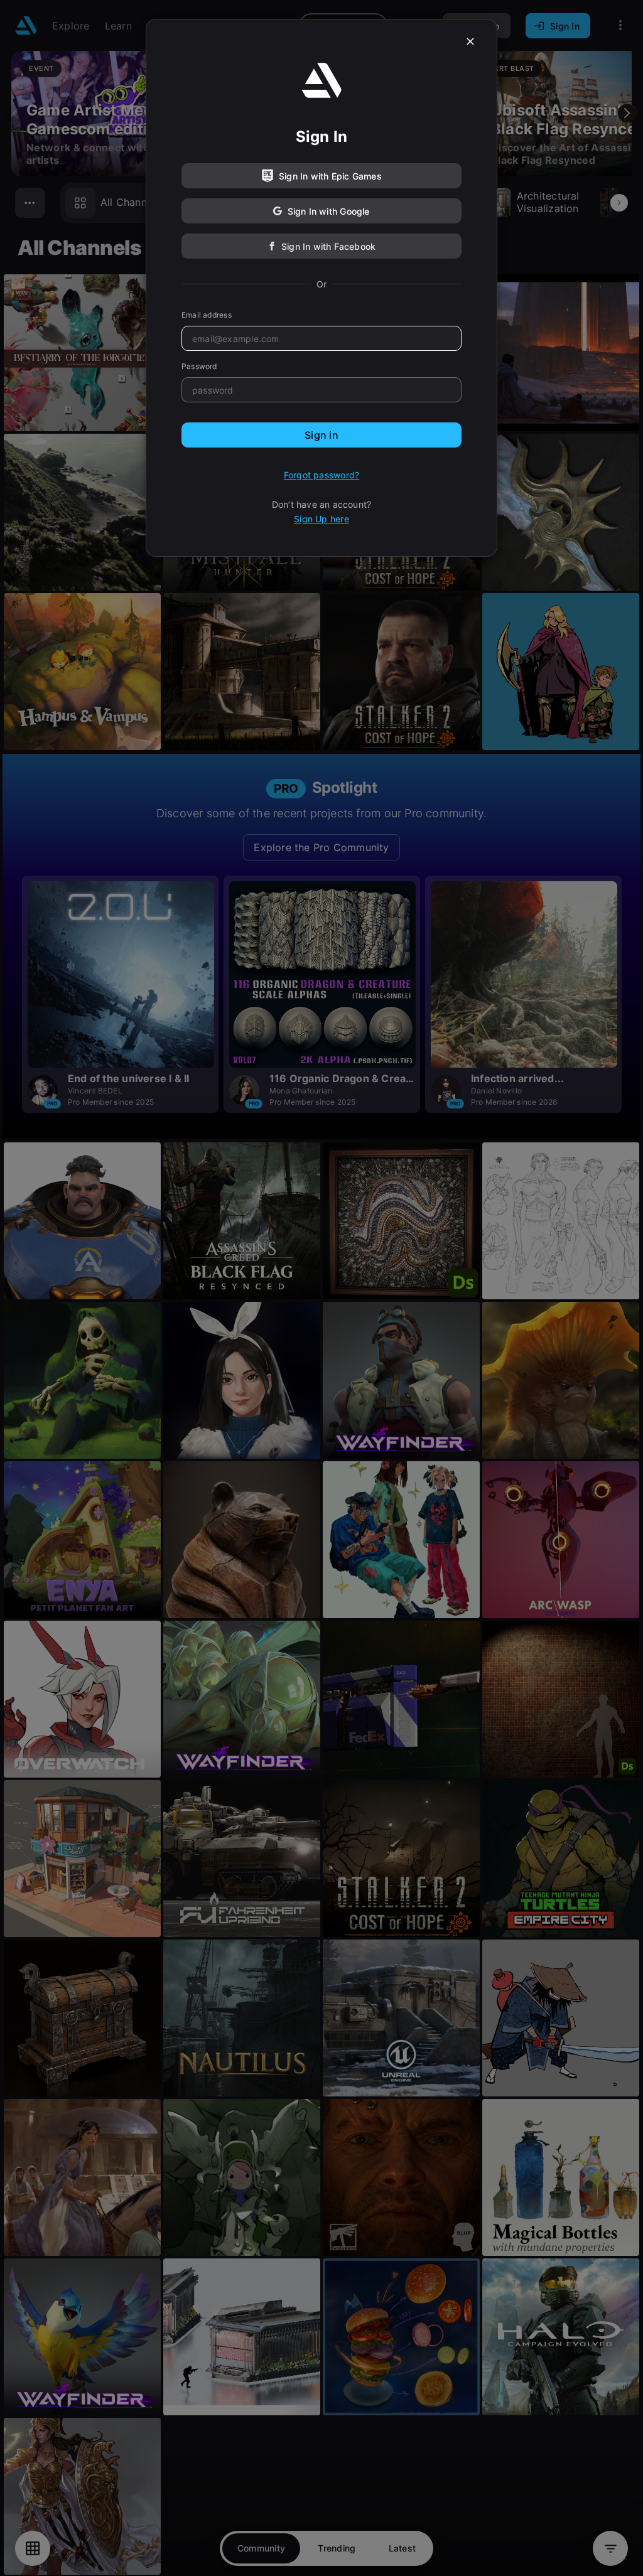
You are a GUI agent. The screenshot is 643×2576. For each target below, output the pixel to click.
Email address (207, 315)
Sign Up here (321, 519)
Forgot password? (321, 475)
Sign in (321, 435)
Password (199, 366)
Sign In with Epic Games (330, 176)
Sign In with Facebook (328, 246)
